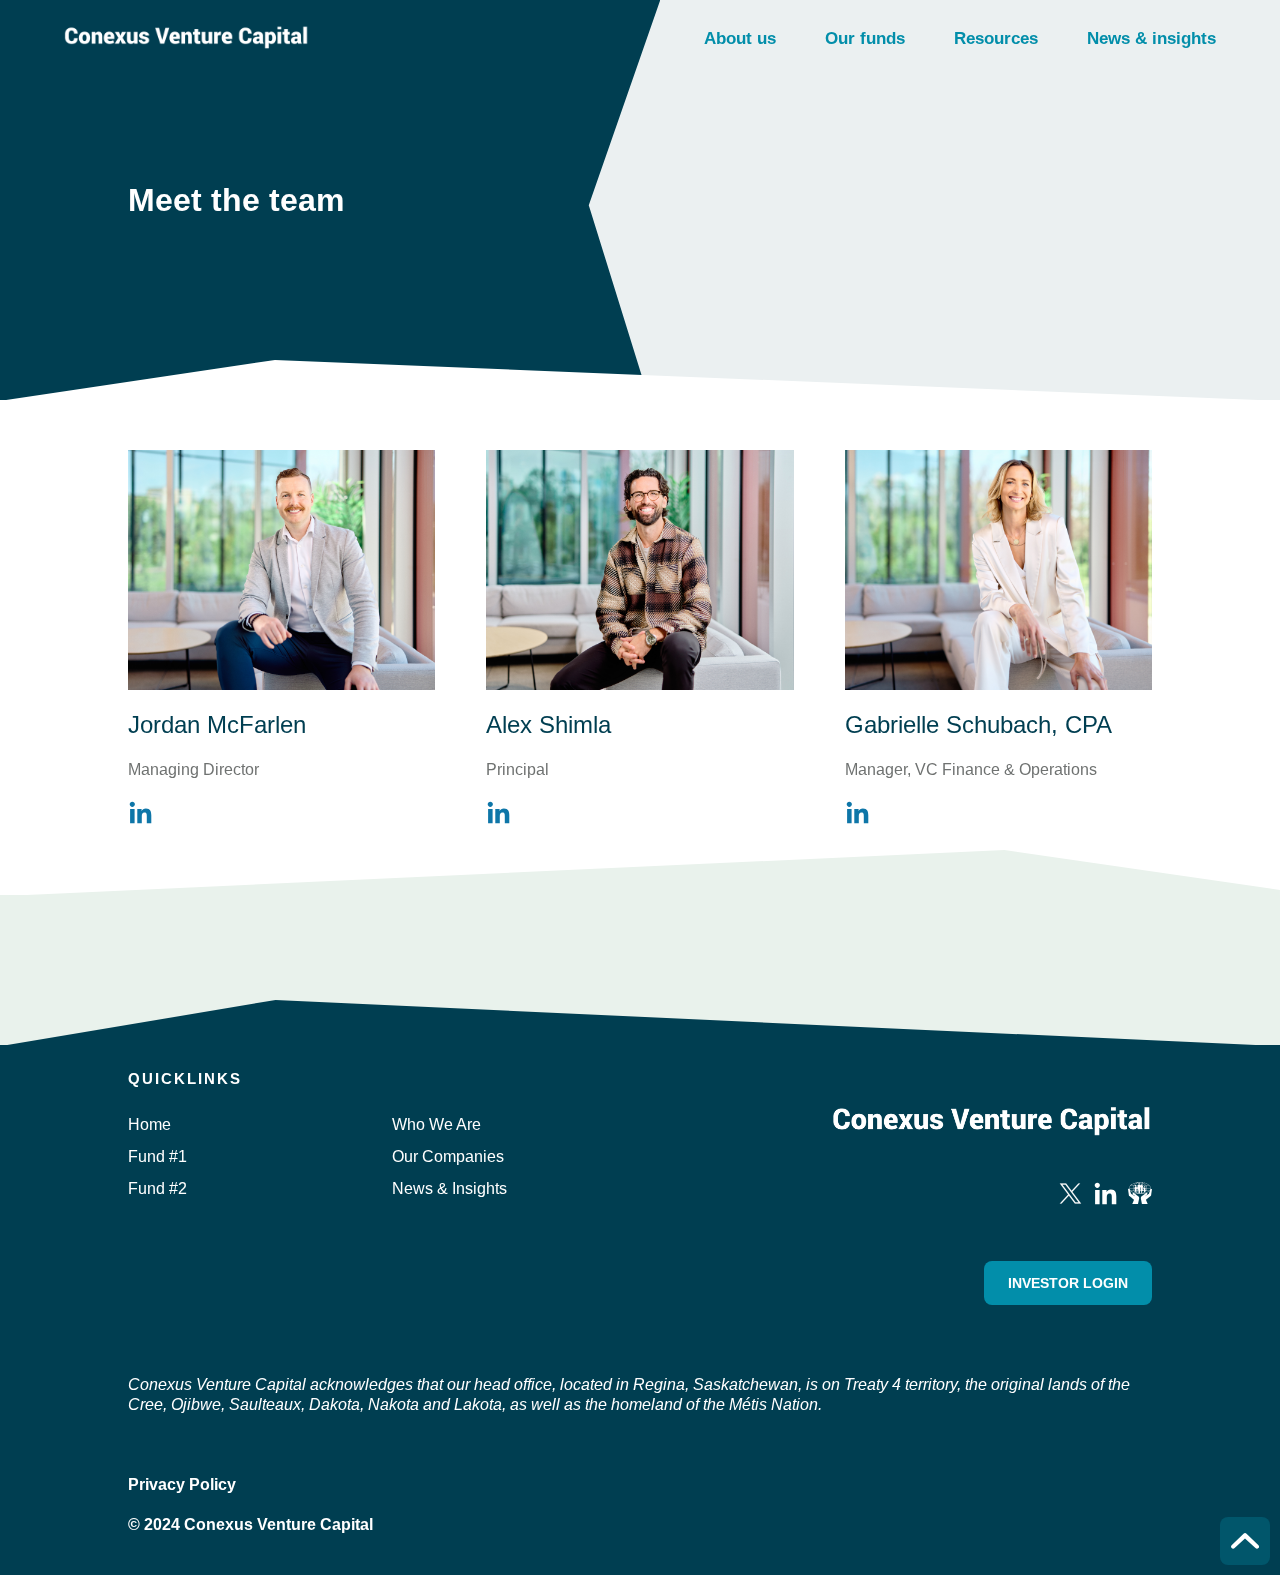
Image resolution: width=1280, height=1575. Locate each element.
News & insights (1151, 38)
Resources (996, 38)
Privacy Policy (182, 1484)
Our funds (865, 38)
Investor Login (1068, 1283)
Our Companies (448, 1156)
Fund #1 (157, 1156)
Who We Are (436, 1124)
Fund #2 (157, 1188)
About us (740, 38)
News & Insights (449, 1188)
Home (149, 1124)
